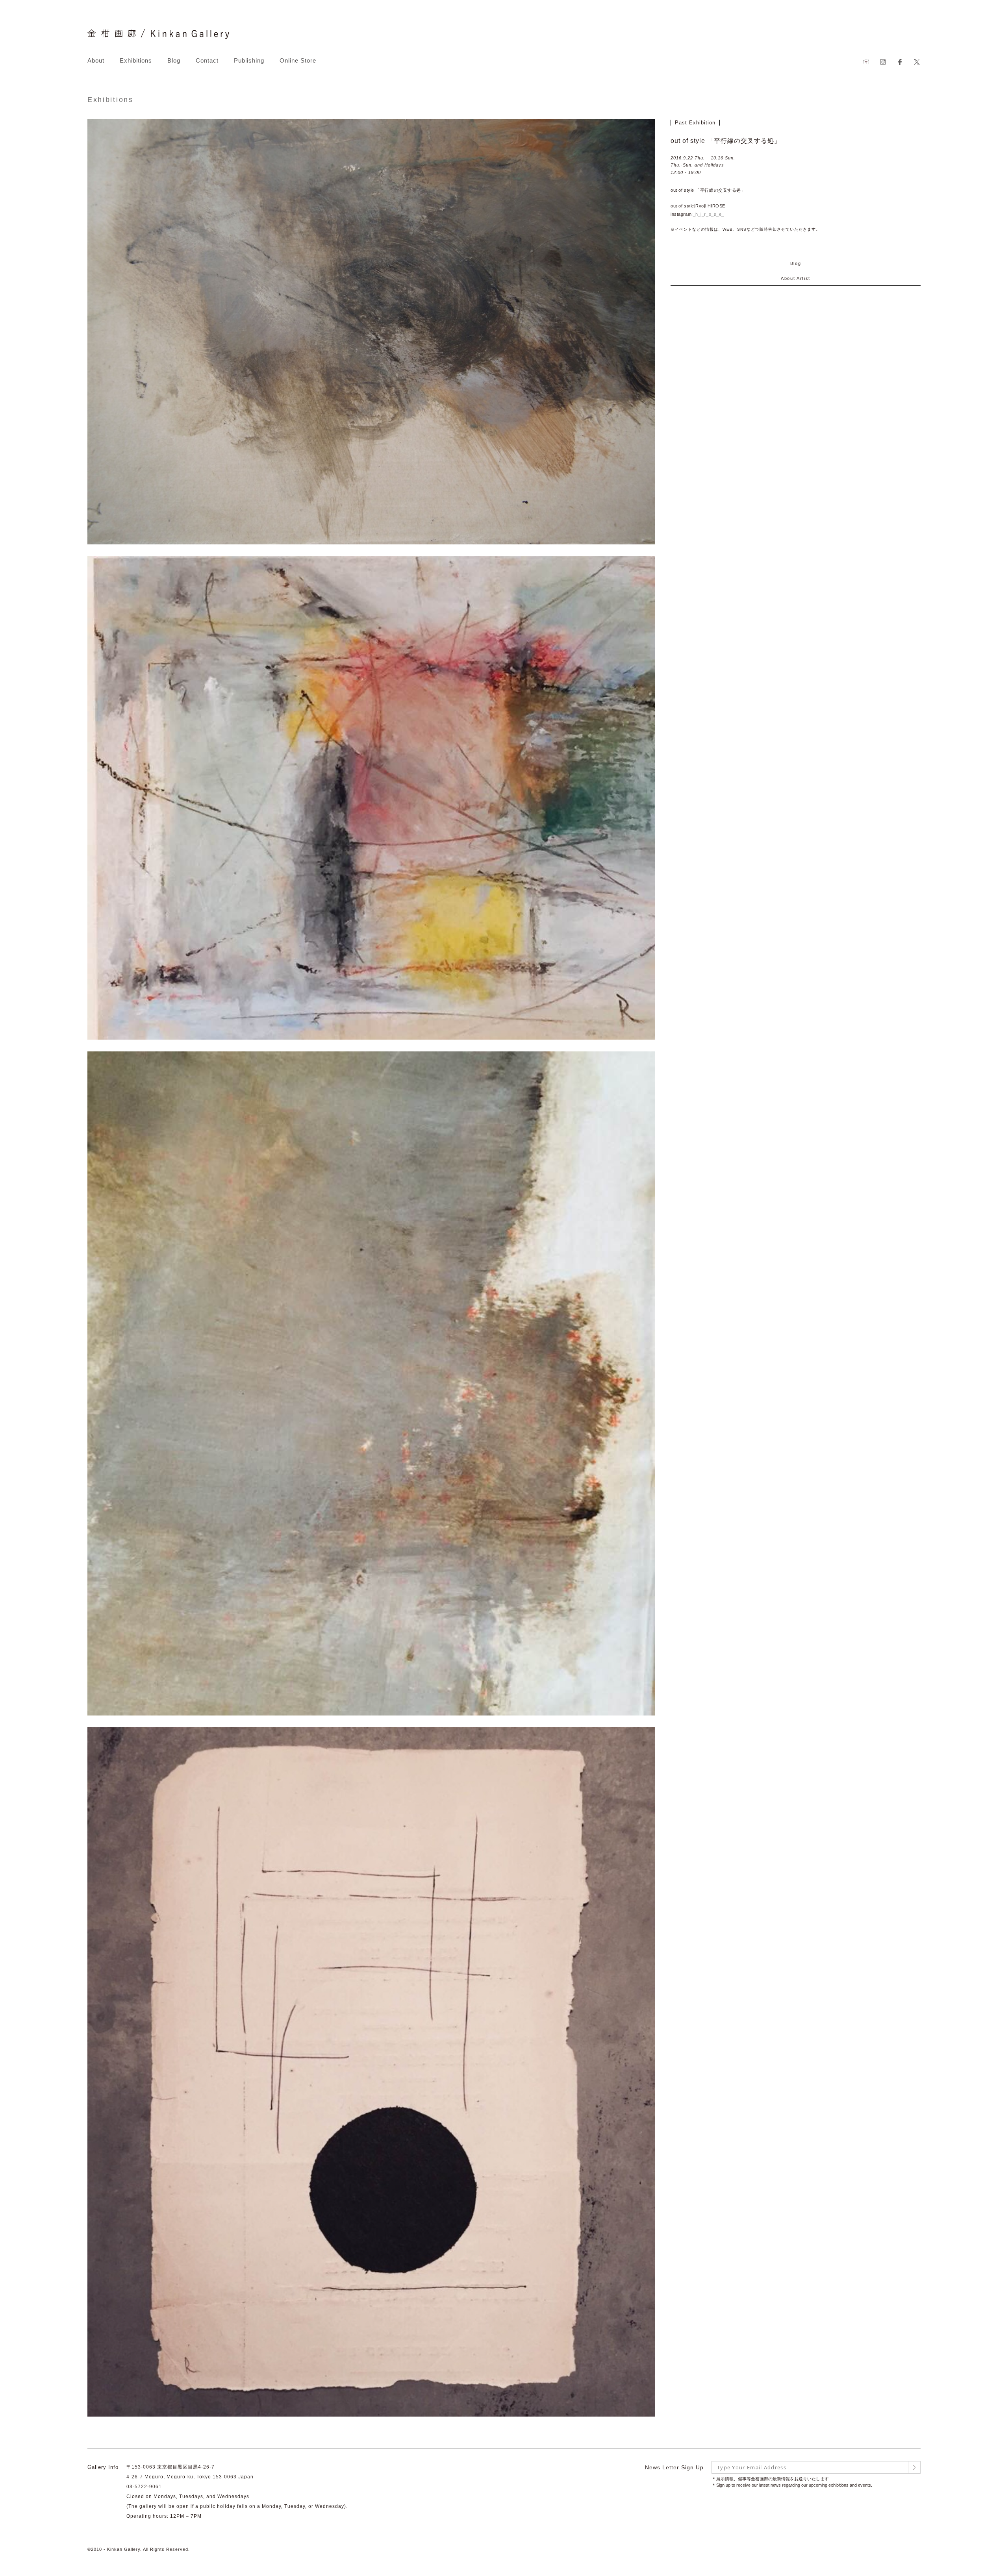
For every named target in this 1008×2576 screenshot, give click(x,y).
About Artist (796, 278)
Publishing (249, 60)
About (96, 60)
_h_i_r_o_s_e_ (709, 214)
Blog (174, 60)
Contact (207, 60)
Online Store (298, 60)
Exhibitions (136, 60)
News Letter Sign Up (674, 2467)
